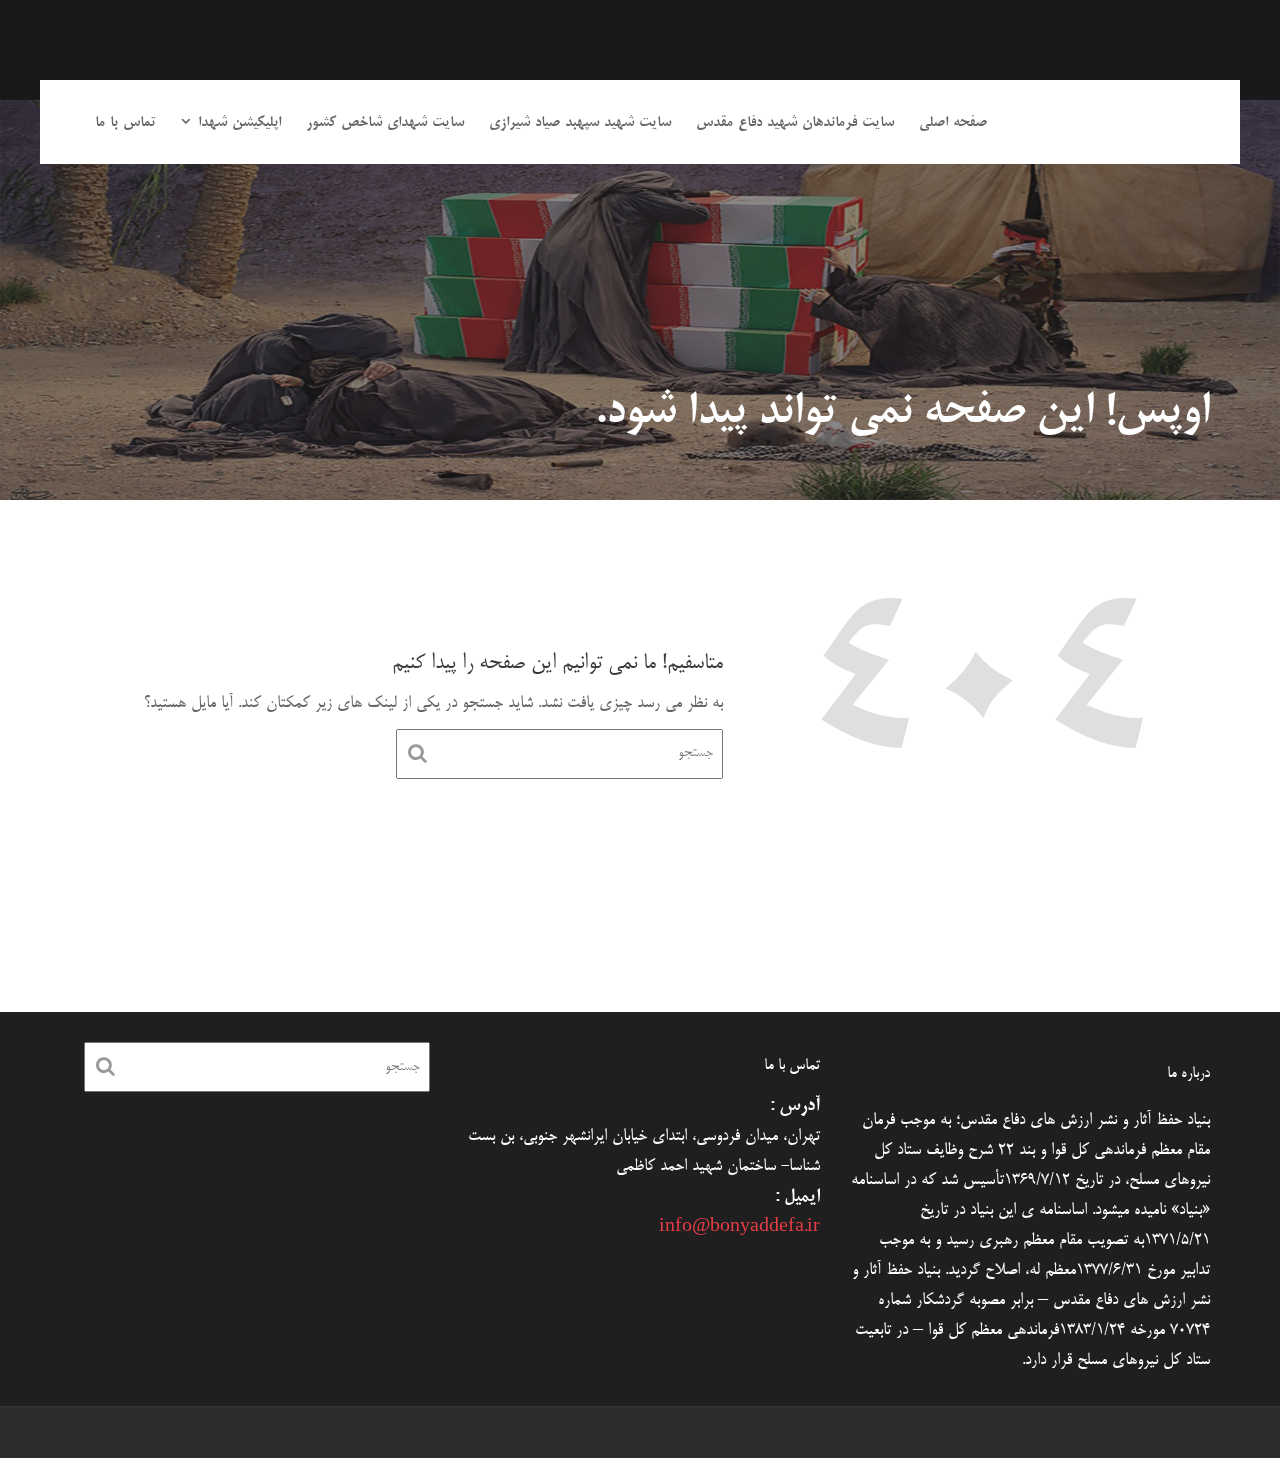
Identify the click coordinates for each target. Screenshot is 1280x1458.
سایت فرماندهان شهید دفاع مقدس (795, 123)
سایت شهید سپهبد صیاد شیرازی (580, 123)
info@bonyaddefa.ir (739, 1228)
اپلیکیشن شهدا (239, 123)
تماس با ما (125, 123)
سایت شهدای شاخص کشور (385, 123)
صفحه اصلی (953, 123)
